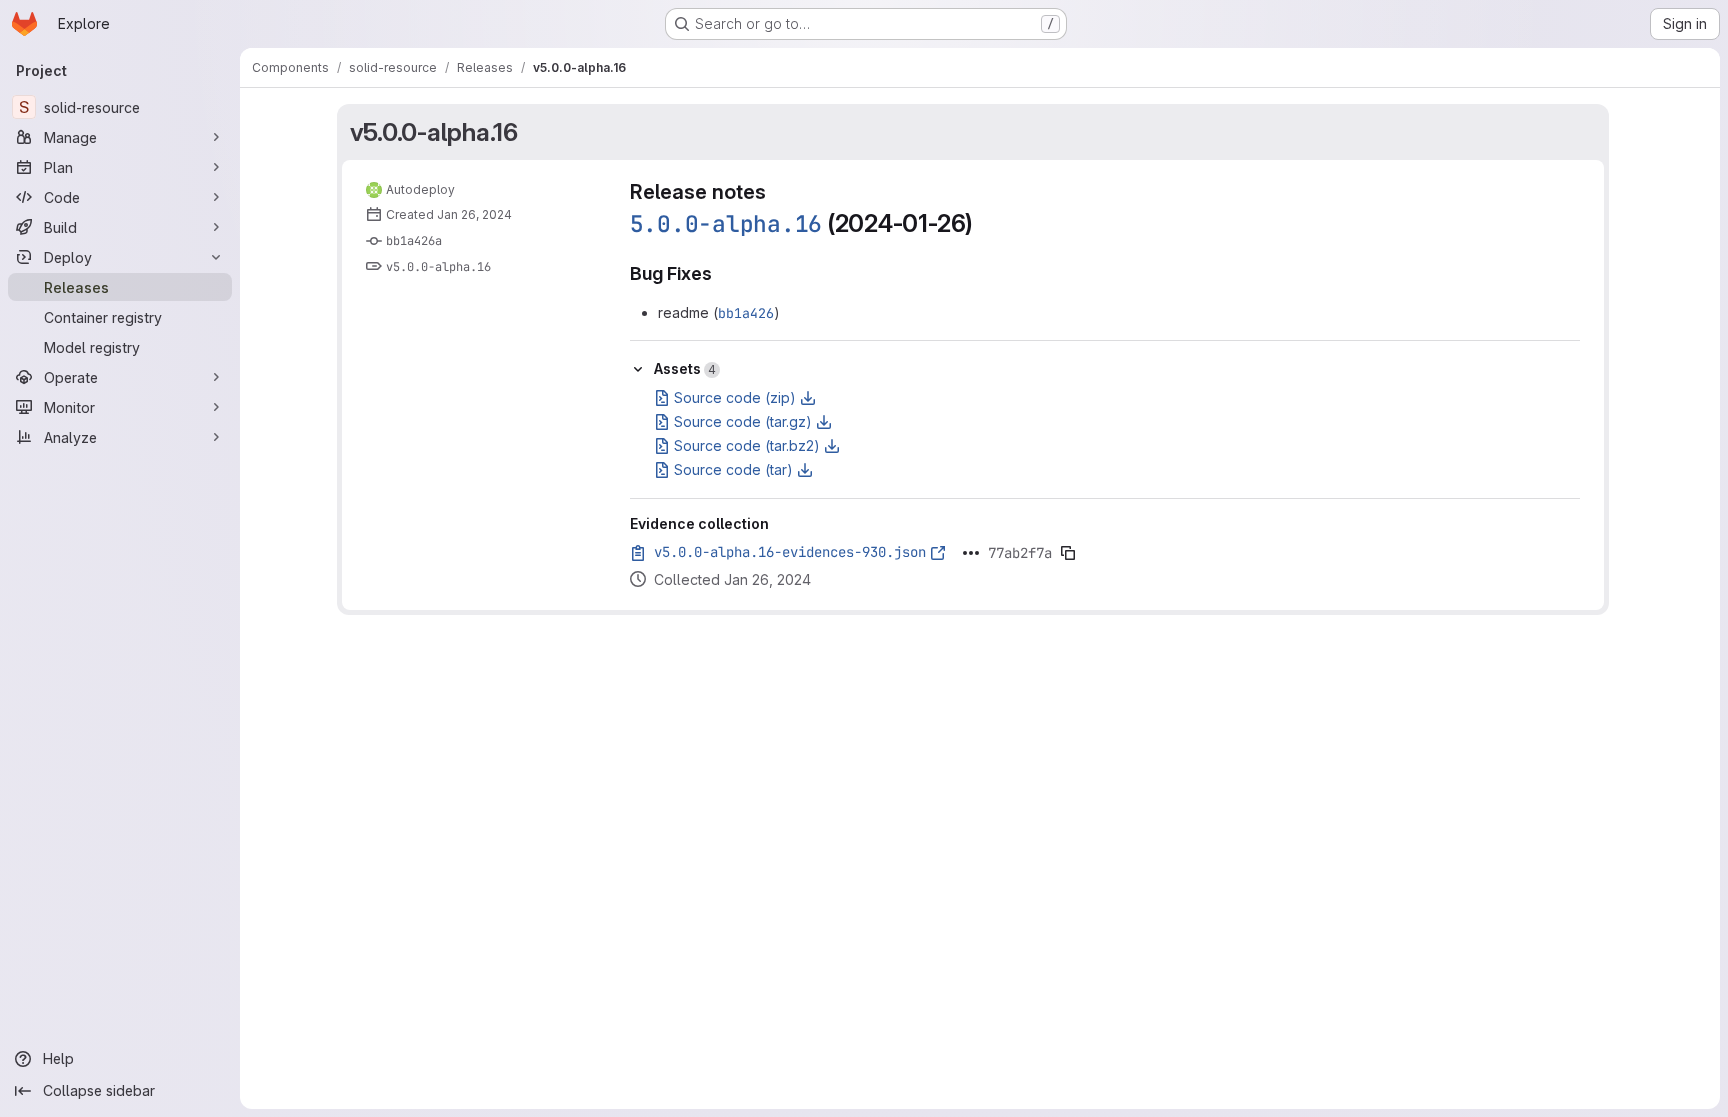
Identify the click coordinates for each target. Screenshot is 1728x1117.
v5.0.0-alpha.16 (434, 132)
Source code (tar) (733, 469)
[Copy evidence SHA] (1068, 553)
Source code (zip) (735, 397)
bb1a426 (746, 313)
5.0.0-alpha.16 (726, 224)
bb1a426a (414, 241)
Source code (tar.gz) (743, 421)
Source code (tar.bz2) (747, 445)
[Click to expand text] (971, 553)
